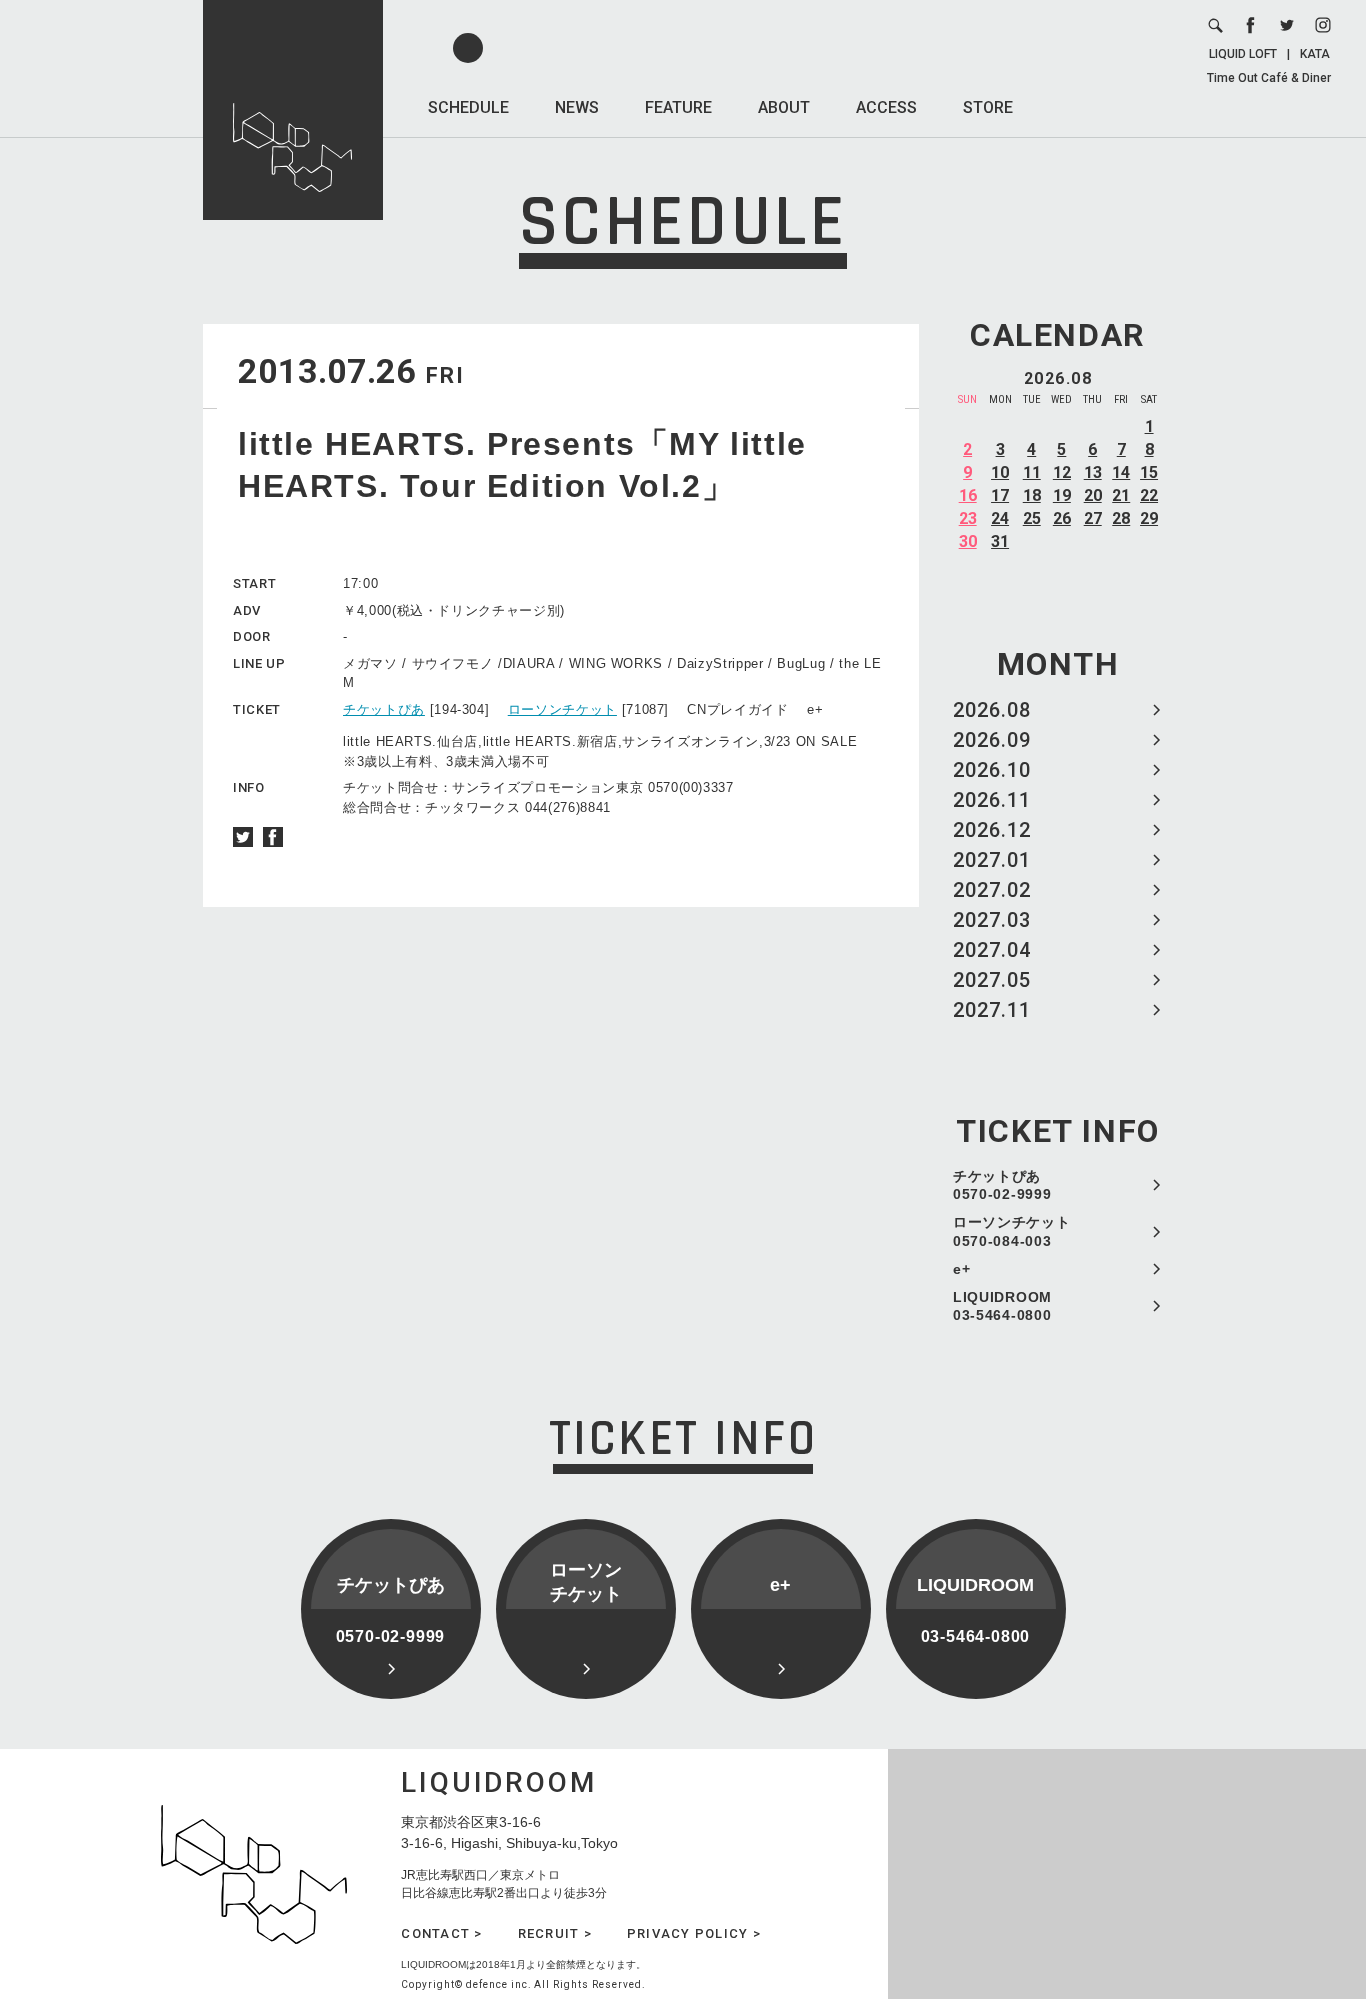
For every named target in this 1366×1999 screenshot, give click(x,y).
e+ (961, 1269)
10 (1000, 472)
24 (1000, 518)
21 (1121, 495)
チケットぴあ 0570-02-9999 (1002, 1185)
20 (1093, 495)
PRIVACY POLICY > (694, 1933)
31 (1000, 541)
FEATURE (678, 107)
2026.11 (992, 800)
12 (1062, 472)
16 (968, 495)
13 (1093, 472)
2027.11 (992, 1010)
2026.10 (992, 770)
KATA (1315, 54)
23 (968, 518)
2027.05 (992, 980)
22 (1149, 495)
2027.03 (992, 920)
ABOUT (784, 107)
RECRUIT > (555, 1933)
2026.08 (992, 710)
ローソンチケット (562, 709)
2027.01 (992, 860)
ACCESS (886, 107)
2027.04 (992, 950)
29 (1149, 518)
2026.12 (992, 830)
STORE (988, 107)
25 (1032, 518)
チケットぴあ (384, 709)
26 (1062, 518)
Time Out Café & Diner (1269, 78)
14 (1121, 472)
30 (968, 541)
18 (1032, 495)
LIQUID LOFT (1243, 54)
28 (1121, 518)
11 (1032, 472)
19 (1062, 495)
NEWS (577, 107)
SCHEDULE (468, 107)
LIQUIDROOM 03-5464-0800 (1002, 1306)
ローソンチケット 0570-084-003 (1012, 1231)
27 (1093, 518)
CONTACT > (441, 1933)
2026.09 (992, 740)
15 (1149, 472)
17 (1000, 495)
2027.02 (992, 890)
